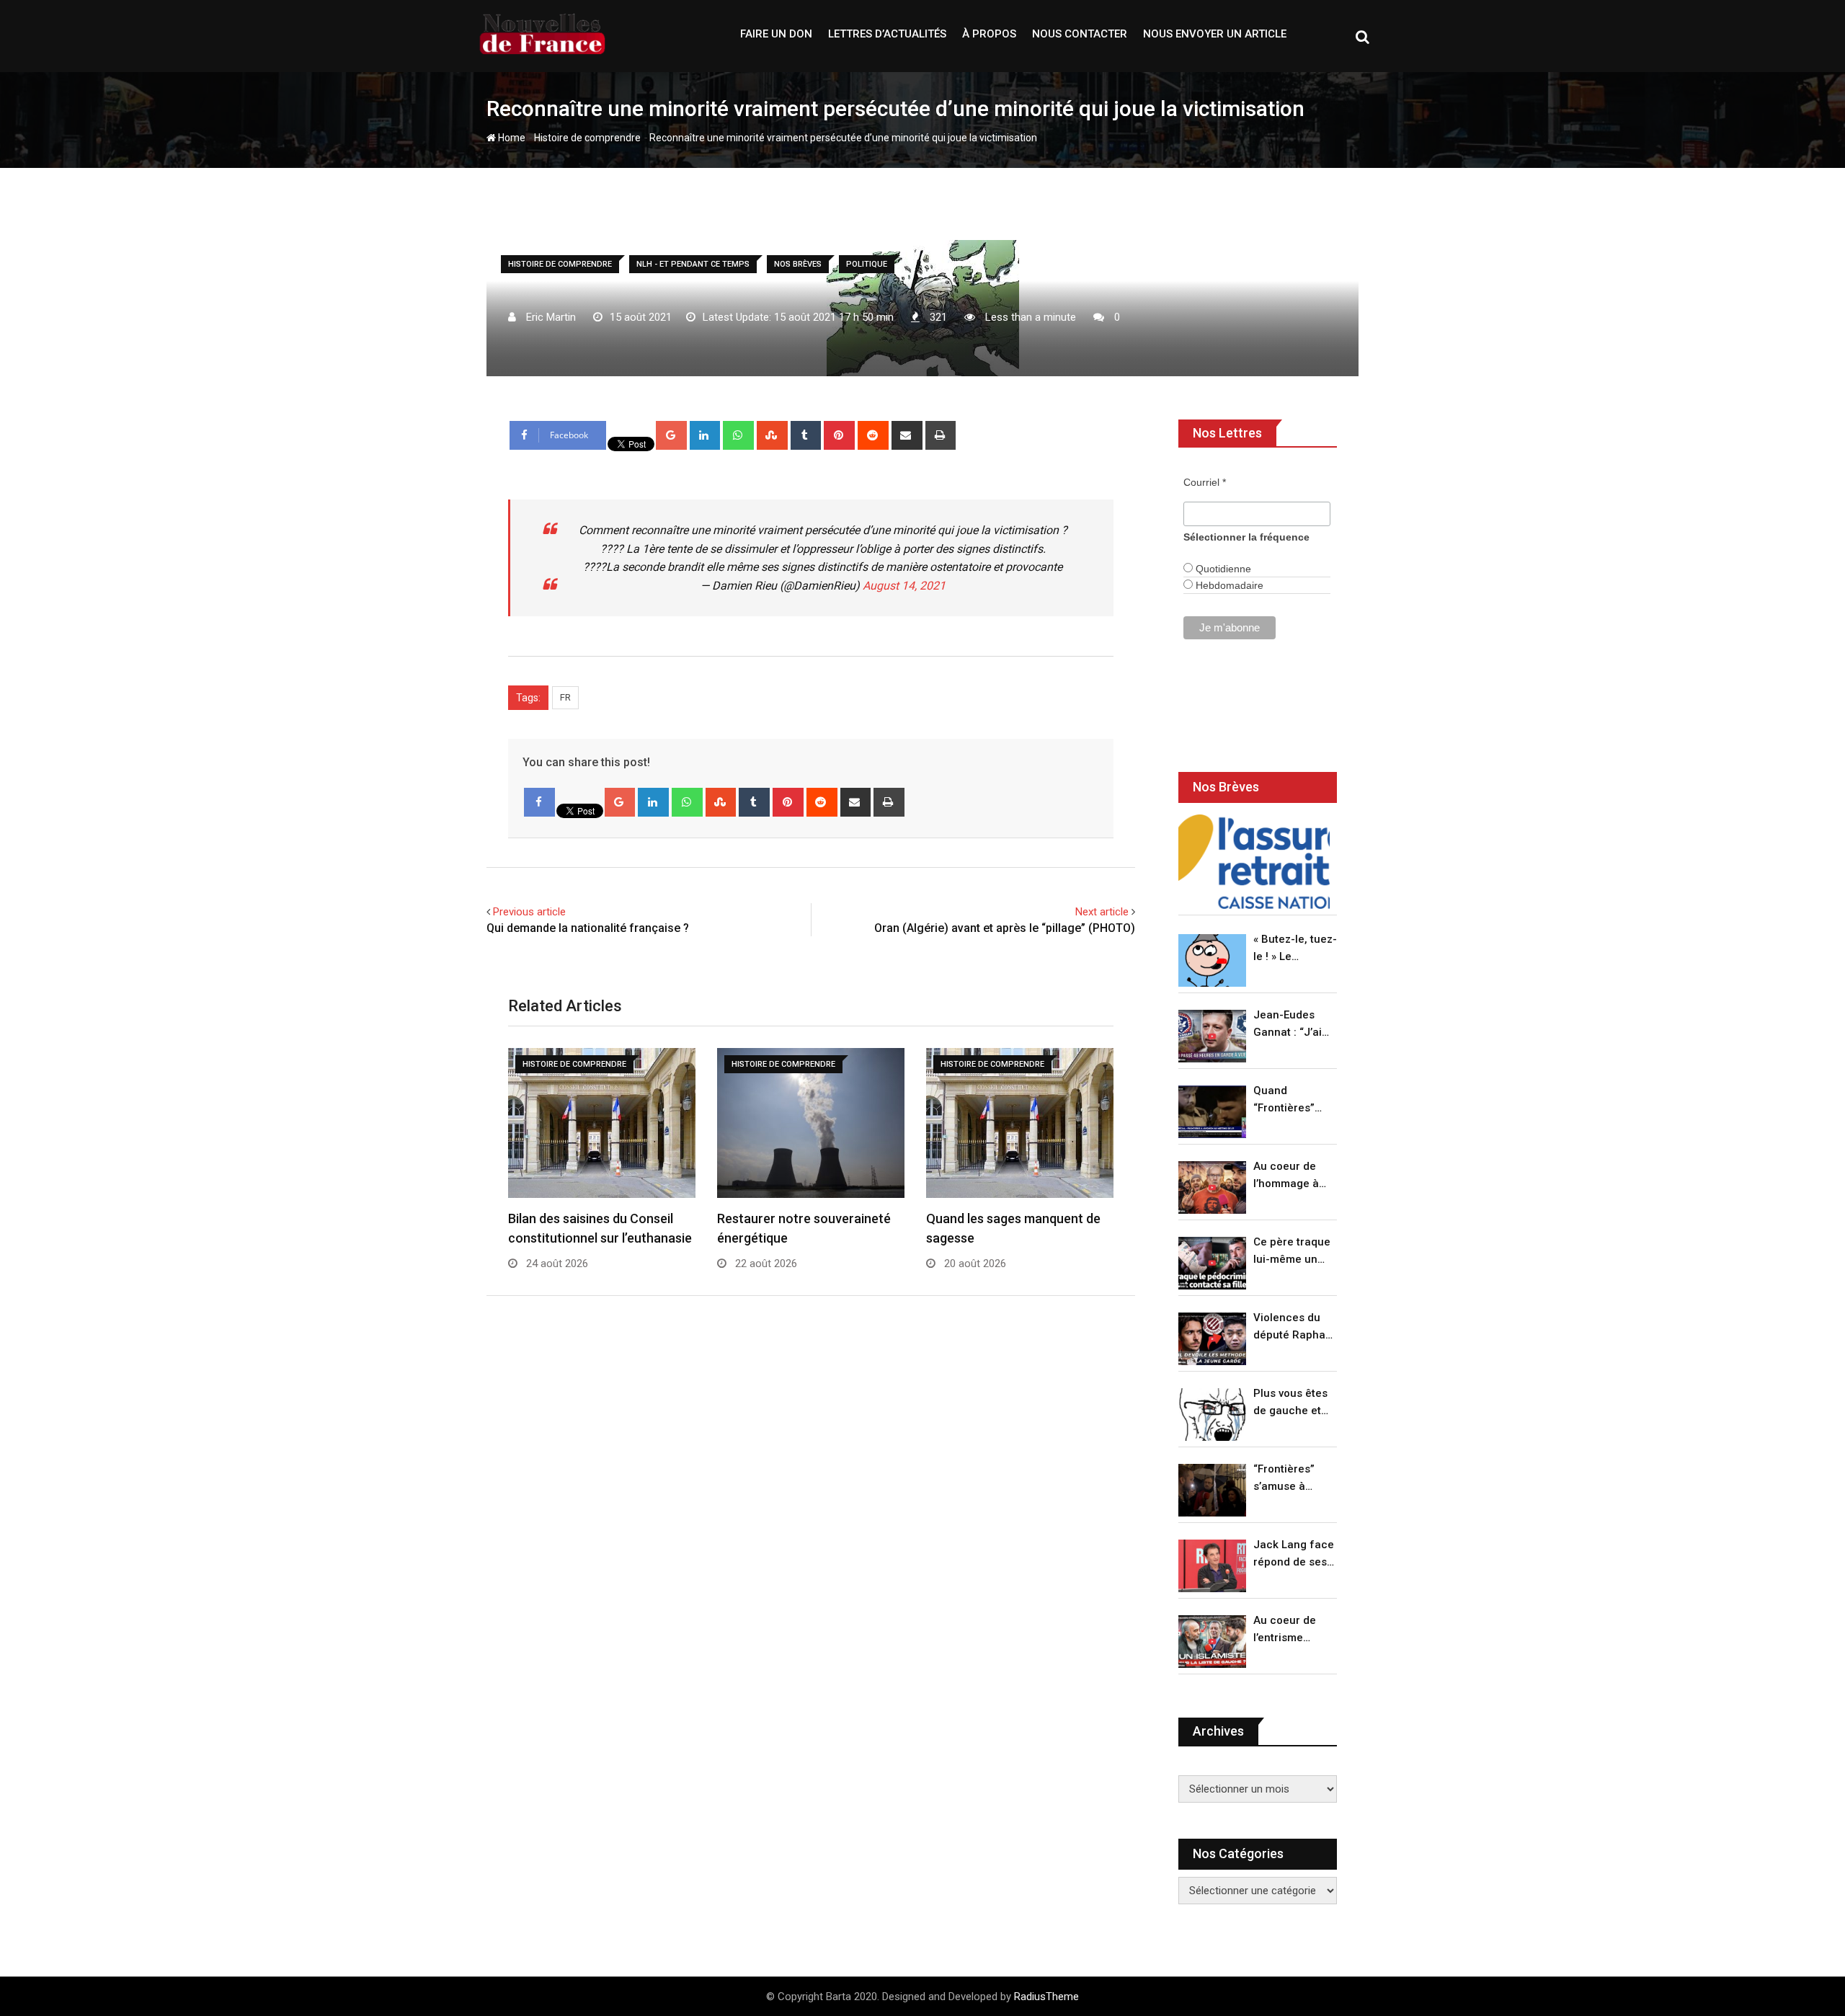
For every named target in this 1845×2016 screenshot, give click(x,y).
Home (511, 138)
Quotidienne (1222, 569)
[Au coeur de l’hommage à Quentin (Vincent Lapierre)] (1212, 1187)
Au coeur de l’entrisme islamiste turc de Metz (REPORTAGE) (1288, 1630)
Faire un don (776, 34)
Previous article (529, 912)
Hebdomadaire (1228, 585)
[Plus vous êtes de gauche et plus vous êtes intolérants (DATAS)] (1212, 1415)
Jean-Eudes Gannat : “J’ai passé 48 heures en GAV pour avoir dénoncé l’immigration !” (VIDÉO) (1291, 1025)
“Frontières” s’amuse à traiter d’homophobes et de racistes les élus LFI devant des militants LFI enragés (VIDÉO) (1291, 1479)
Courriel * (1205, 482)
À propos (989, 34)
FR (565, 697)
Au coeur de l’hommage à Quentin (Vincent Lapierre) (1286, 1176)
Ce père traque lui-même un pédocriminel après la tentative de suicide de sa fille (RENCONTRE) (1292, 1252)
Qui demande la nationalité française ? (588, 928)
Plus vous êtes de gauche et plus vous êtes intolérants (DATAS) (1290, 1403)
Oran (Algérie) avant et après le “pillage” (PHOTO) (1005, 928)
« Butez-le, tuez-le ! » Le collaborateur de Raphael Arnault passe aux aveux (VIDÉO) (1295, 949)
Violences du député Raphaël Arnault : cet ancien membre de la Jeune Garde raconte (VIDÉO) (1294, 1327)
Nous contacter (1080, 34)
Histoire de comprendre (587, 138)
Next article (1102, 912)
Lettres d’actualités (887, 34)
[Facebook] (539, 802)
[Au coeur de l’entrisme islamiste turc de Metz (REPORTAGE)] (1212, 1642)
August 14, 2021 (904, 586)
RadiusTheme (1046, 1997)
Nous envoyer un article (1215, 34)
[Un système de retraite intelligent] (1254, 862)
